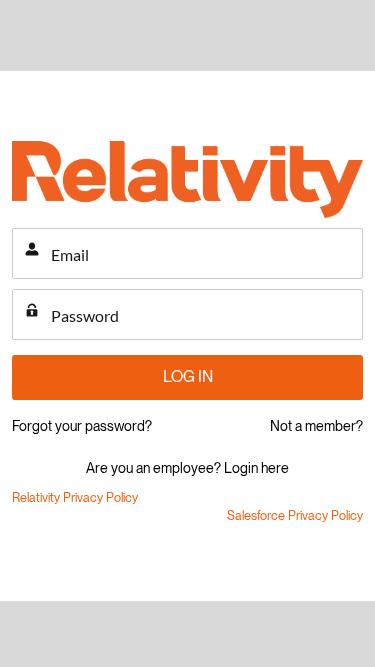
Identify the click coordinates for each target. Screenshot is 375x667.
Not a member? (316, 426)
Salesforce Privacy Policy (295, 515)
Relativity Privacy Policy (75, 497)
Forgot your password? (82, 426)
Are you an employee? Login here (187, 468)
